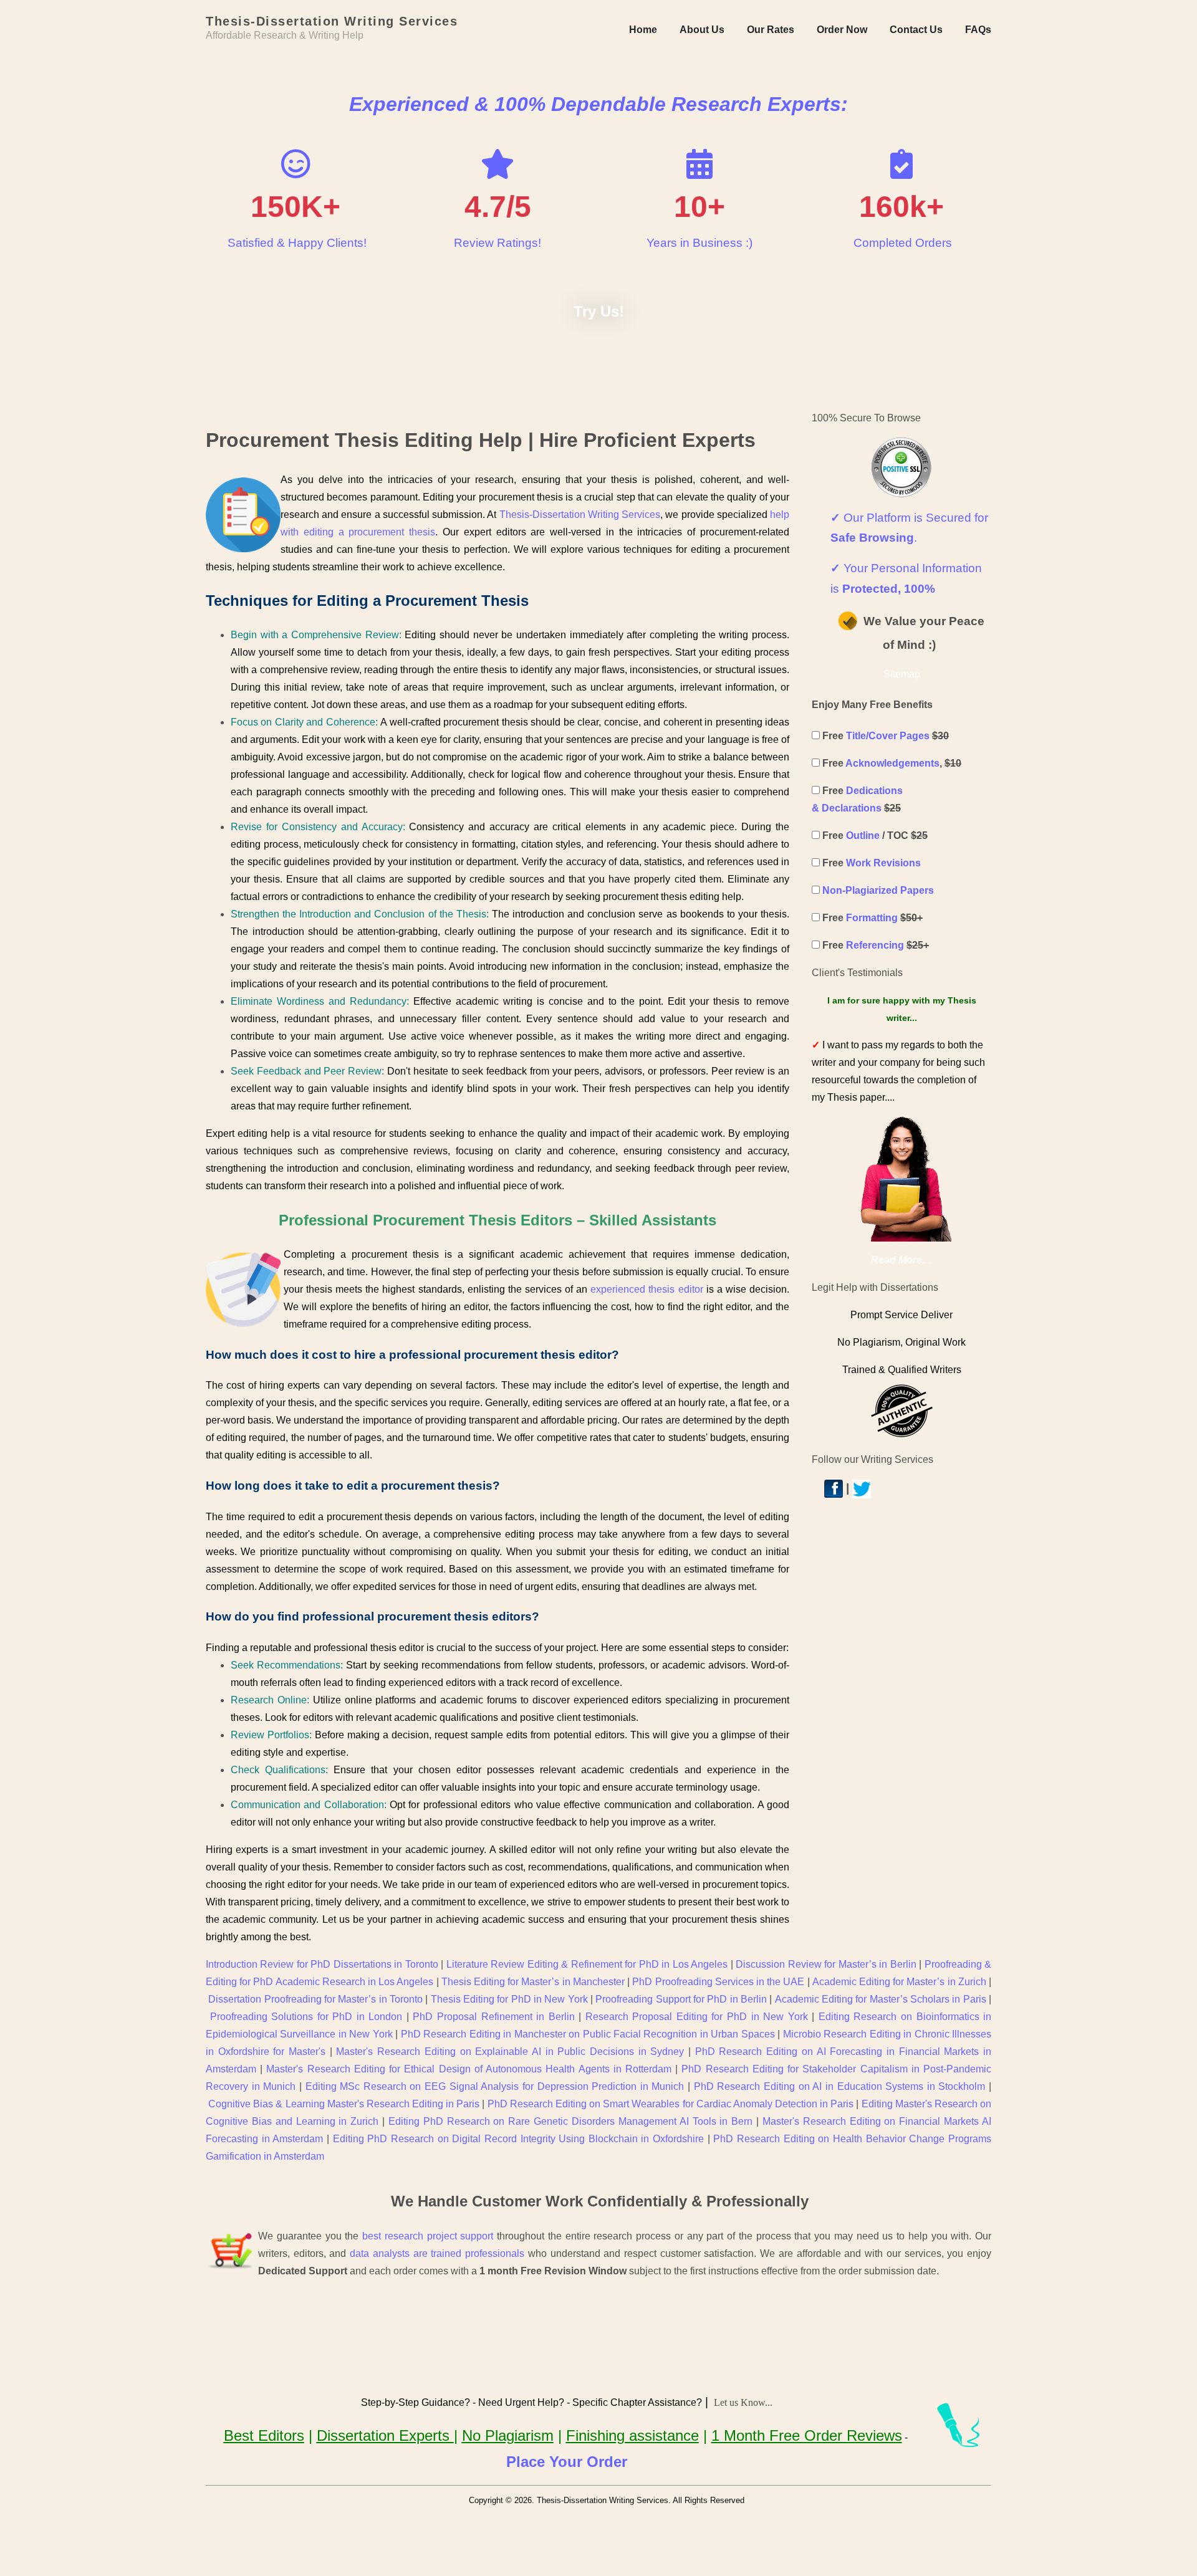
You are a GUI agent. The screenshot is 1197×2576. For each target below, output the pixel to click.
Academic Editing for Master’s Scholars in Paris (881, 1999)
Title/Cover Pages (888, 736)
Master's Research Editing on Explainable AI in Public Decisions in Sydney (510, 2052)
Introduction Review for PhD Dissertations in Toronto (322, 1964)
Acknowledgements (892, 763)
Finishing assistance (632, 2435)
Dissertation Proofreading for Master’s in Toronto (315, 1999)
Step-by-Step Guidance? (416, 2402)
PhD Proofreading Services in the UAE (718, 1982)
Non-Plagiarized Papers (878, 890)
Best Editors (264, 2435)
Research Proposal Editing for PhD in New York (697, 2017)
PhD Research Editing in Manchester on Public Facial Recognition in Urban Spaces (588, 2034)
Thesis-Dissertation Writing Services (580, 515)
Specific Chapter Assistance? (637, 2402)
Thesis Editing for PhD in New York (509, 1999)
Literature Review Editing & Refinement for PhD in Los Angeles (587, 1964)
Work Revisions (883, 863)
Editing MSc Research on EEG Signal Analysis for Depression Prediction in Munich (495, 2086)
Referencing (875, 945)
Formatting (872, 918)
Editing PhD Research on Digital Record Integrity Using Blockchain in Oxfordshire (519, 2139)
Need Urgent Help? (521, 2402)
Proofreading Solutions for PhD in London (306, 2017)
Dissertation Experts (385, 2435)
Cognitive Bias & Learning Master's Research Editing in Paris (344, 2104)
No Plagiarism (508, 2435)
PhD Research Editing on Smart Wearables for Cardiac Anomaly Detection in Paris (671, 2104)
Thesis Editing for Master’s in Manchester (533, 1982)
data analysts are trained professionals (437, 2253)
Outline (863, 836)
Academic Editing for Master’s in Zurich (899, 1982)
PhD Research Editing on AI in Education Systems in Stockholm (840, 2086)
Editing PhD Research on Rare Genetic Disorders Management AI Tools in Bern (570, 2121)
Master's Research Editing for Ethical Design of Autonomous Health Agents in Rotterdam (469, 2069)
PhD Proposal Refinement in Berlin (493, 2017)
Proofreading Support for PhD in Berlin (681, 1999)
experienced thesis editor (647, 1289)
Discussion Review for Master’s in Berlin (826, 1964)
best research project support (428, 2236)
